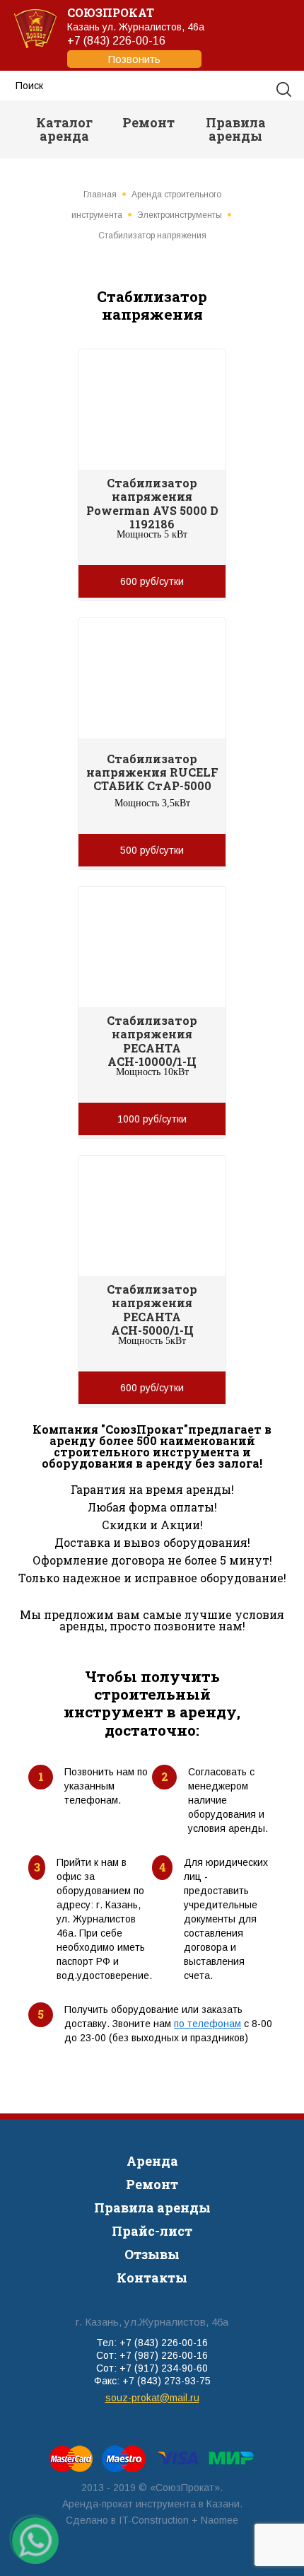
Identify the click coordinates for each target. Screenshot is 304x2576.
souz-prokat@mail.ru (152, 2398)
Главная (100, 195)
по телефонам (207, 2024)
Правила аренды (236, 129)
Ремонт (148, 122)
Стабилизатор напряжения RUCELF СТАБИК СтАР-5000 (152, 772)
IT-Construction (154, 2520)
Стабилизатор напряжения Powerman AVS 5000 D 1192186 (152, 503)
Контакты (152, 2278)
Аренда (152, 2161)
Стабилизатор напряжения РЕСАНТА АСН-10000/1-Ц (152, 1041)
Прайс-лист (152, 2231)
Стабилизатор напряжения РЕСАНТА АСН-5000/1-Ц (152, 1310)
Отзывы (152, 2254)
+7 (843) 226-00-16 (116, 50)
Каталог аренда (64, 129)
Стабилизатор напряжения (152, 236)
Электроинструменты (180, 215)
